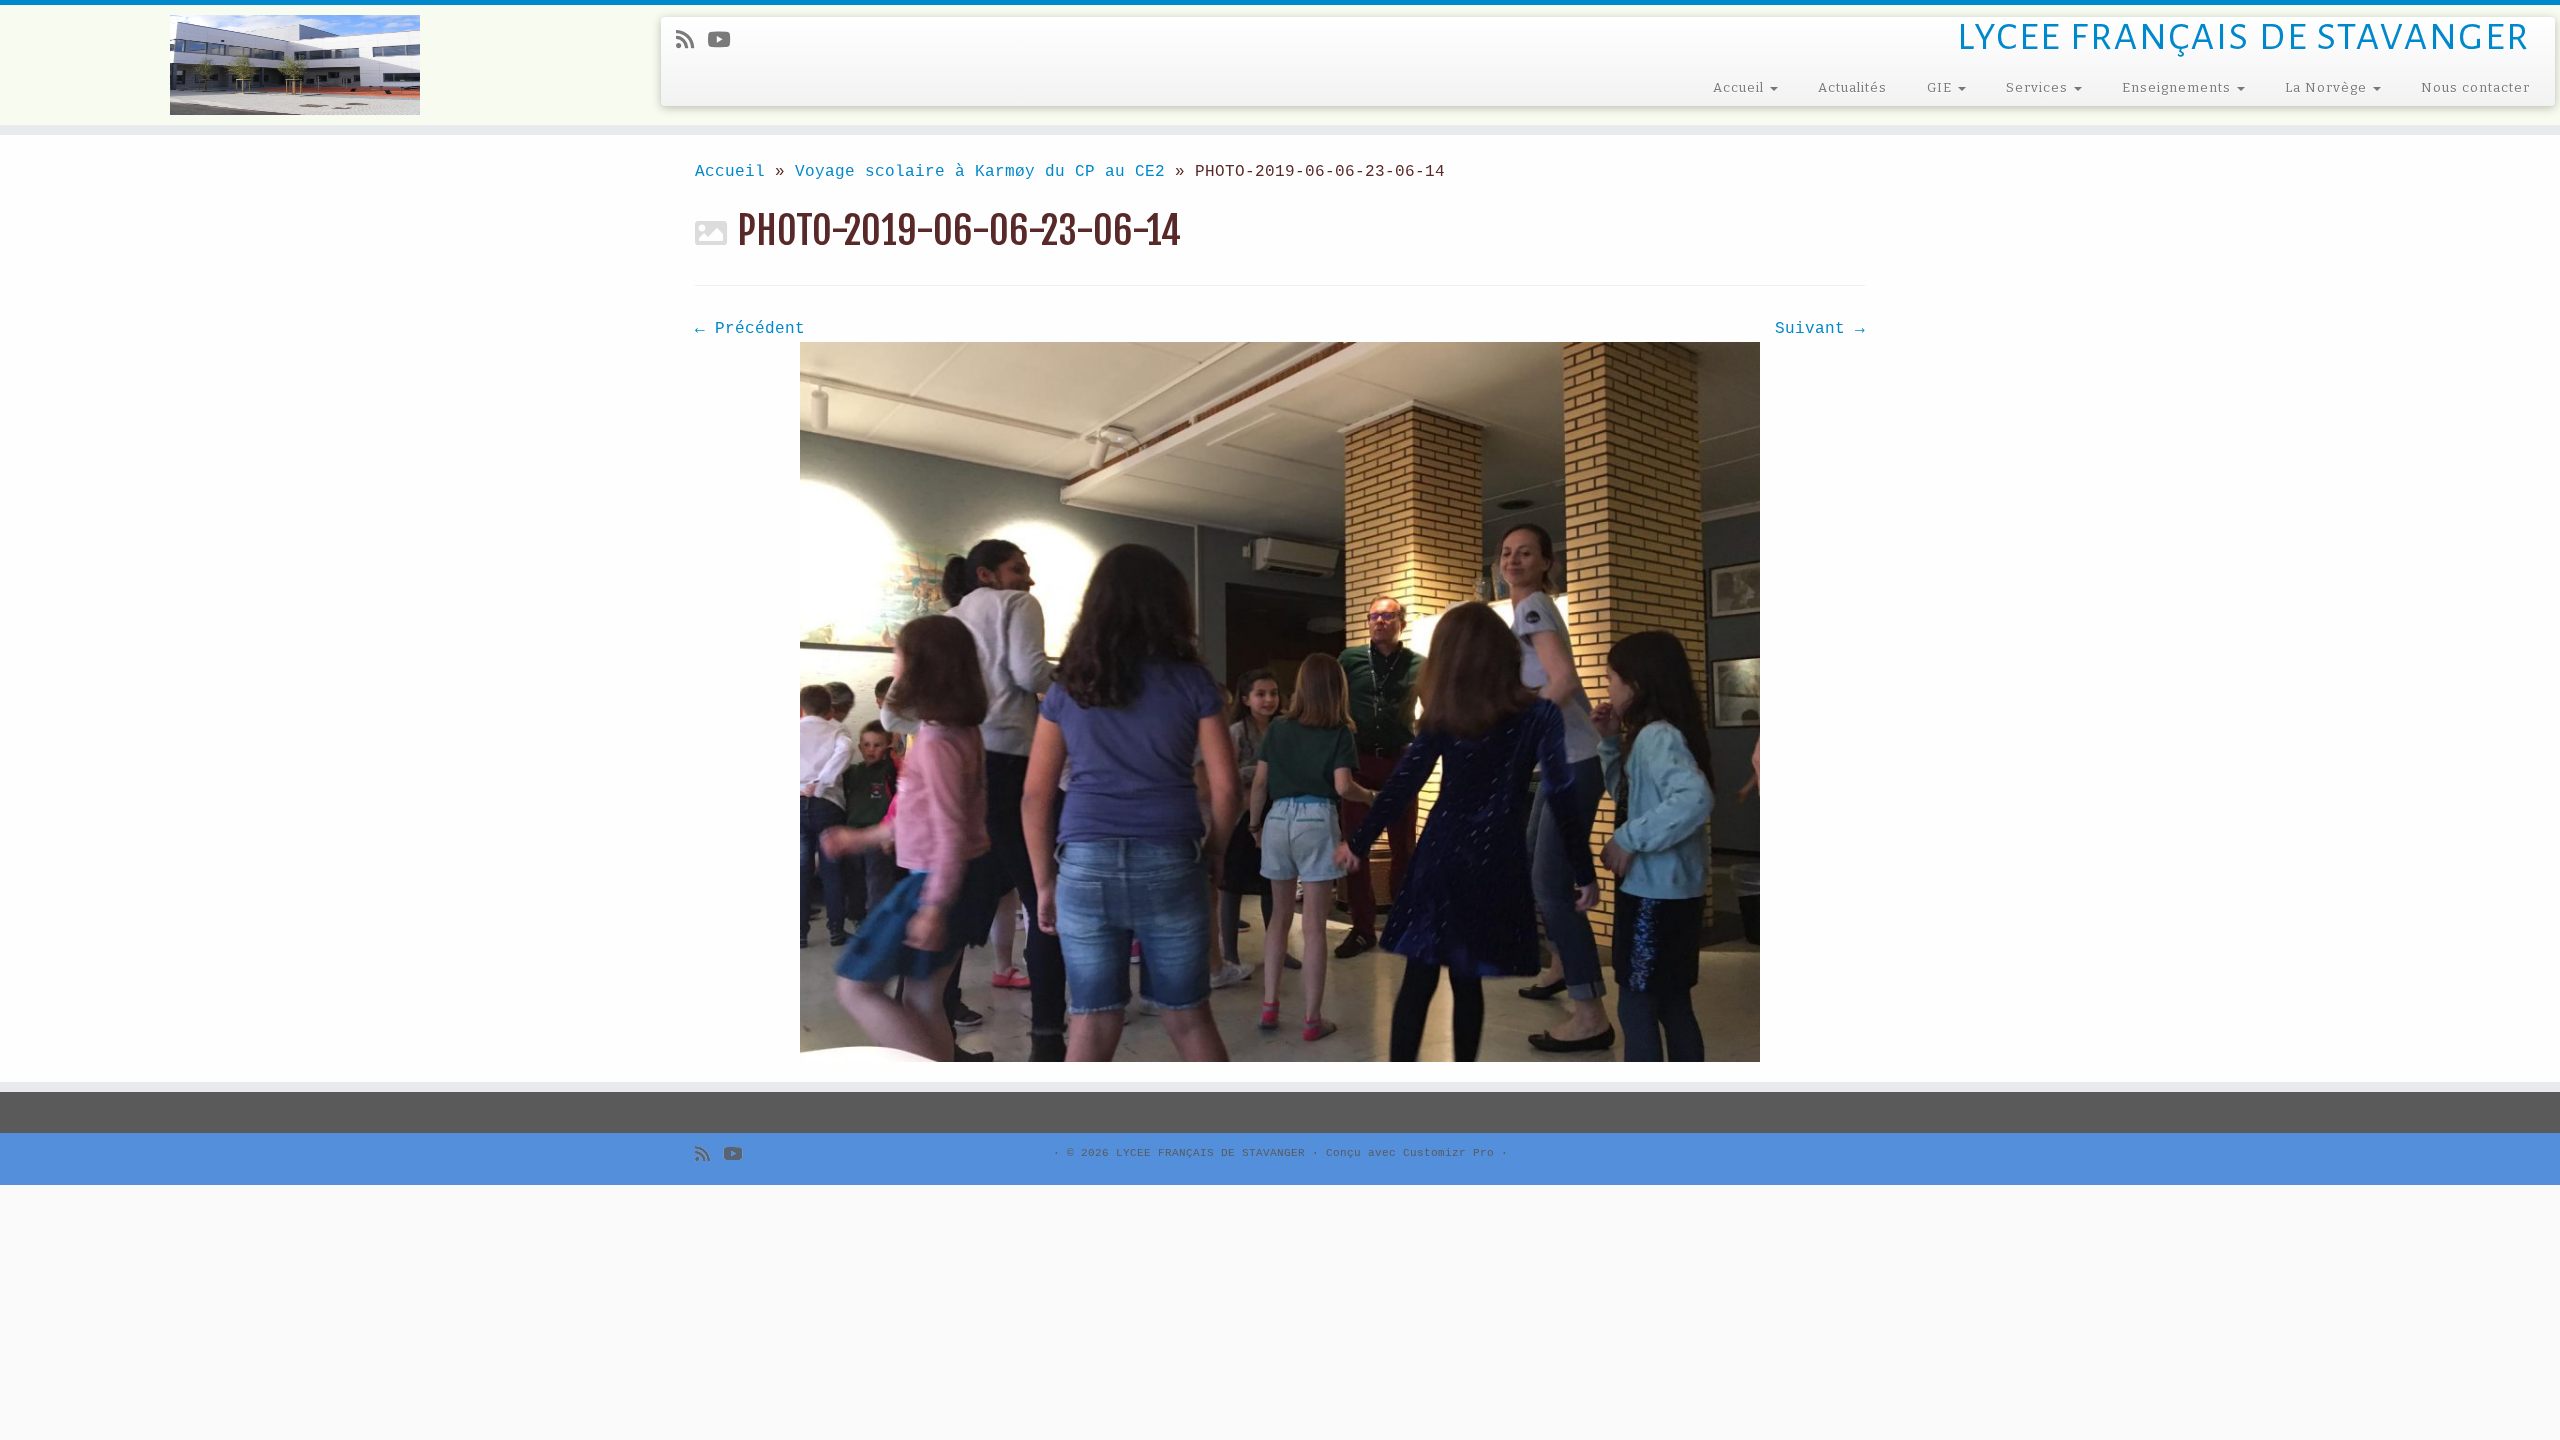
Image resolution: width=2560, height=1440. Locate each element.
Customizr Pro (1448, 1153)
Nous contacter (2475, 87)
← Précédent (750, 329)
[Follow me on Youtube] (725, 41)
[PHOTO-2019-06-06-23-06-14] (1280, 702)
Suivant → (1820, 329)
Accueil (1740, 87)
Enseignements (2178, 87)
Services (2039, 87)
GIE (1941, 87)
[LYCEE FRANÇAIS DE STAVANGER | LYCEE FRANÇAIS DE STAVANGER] (295, 65)
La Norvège (2328, 87)
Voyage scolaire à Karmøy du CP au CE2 (980, 172)
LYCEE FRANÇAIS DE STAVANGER (1210, 1153)
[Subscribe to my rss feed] (691, 41)
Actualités (1852, 87)
